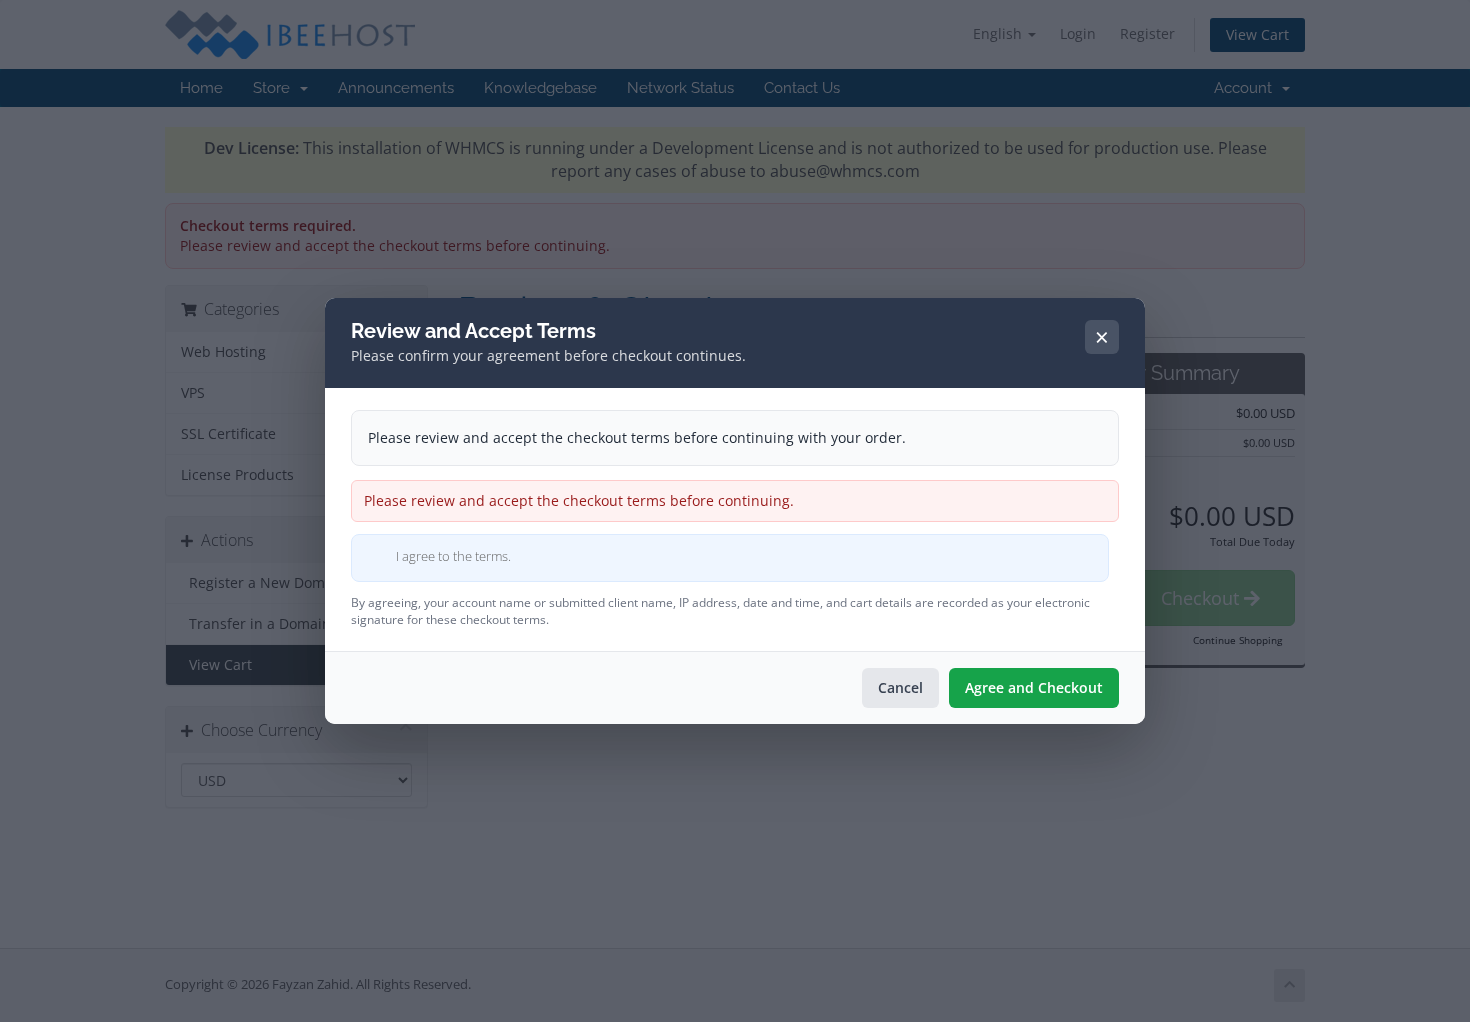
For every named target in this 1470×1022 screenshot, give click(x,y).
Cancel (900, 687)
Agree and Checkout (1034, 687)
